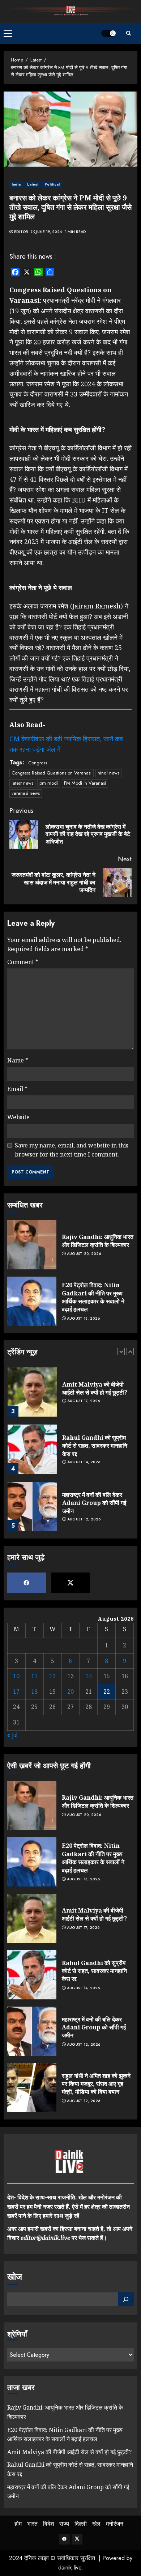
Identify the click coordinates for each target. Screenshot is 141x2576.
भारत (32, 2524)
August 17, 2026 (84, 1401)
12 (52, 1676)
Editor (21, 232)
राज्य (64, 2524)
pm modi (49, 783)
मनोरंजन (115, 2524)
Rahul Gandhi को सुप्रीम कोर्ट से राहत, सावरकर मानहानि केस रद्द (95, 1446)
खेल (96, 2524)
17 (16, 1692)
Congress (38, 763)
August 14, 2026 (84, 1462)
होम (18, 2524)
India (16, 184)
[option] (70, 1396)
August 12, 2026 (84, 1519)
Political (52, 184)
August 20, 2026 (84, 1254)
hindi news (108, 773)
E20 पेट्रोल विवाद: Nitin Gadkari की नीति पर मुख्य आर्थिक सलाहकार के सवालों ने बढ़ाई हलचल (93, 1297)
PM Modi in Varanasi (85, 783)
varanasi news (26, 793)
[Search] (128, 33)
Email (17, 1089)
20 (70, 1692)
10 (16, 1676)
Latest (33, 184)
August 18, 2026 (84, 1319)
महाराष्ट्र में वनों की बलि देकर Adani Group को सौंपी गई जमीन (94, 1503)
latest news (22, 783)
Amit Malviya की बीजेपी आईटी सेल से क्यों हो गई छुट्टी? (95, 1388)
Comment (23, 962)
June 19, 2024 (49, 232)
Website (18, 1117)
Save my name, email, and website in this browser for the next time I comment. (72, 1150)
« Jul (12, 1735)
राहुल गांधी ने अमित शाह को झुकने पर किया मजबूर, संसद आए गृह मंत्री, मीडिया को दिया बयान (96, 2084)
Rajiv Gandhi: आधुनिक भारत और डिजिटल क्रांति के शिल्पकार (98, 1241)
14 (89, 1676)
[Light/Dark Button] (108, 33)
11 (34, 1676)
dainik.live (70, 2567)
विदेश (48, 2524)
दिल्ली (81, 2524)
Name (18, 1060)
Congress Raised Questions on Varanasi (52, 773)
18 (34, 1692)
